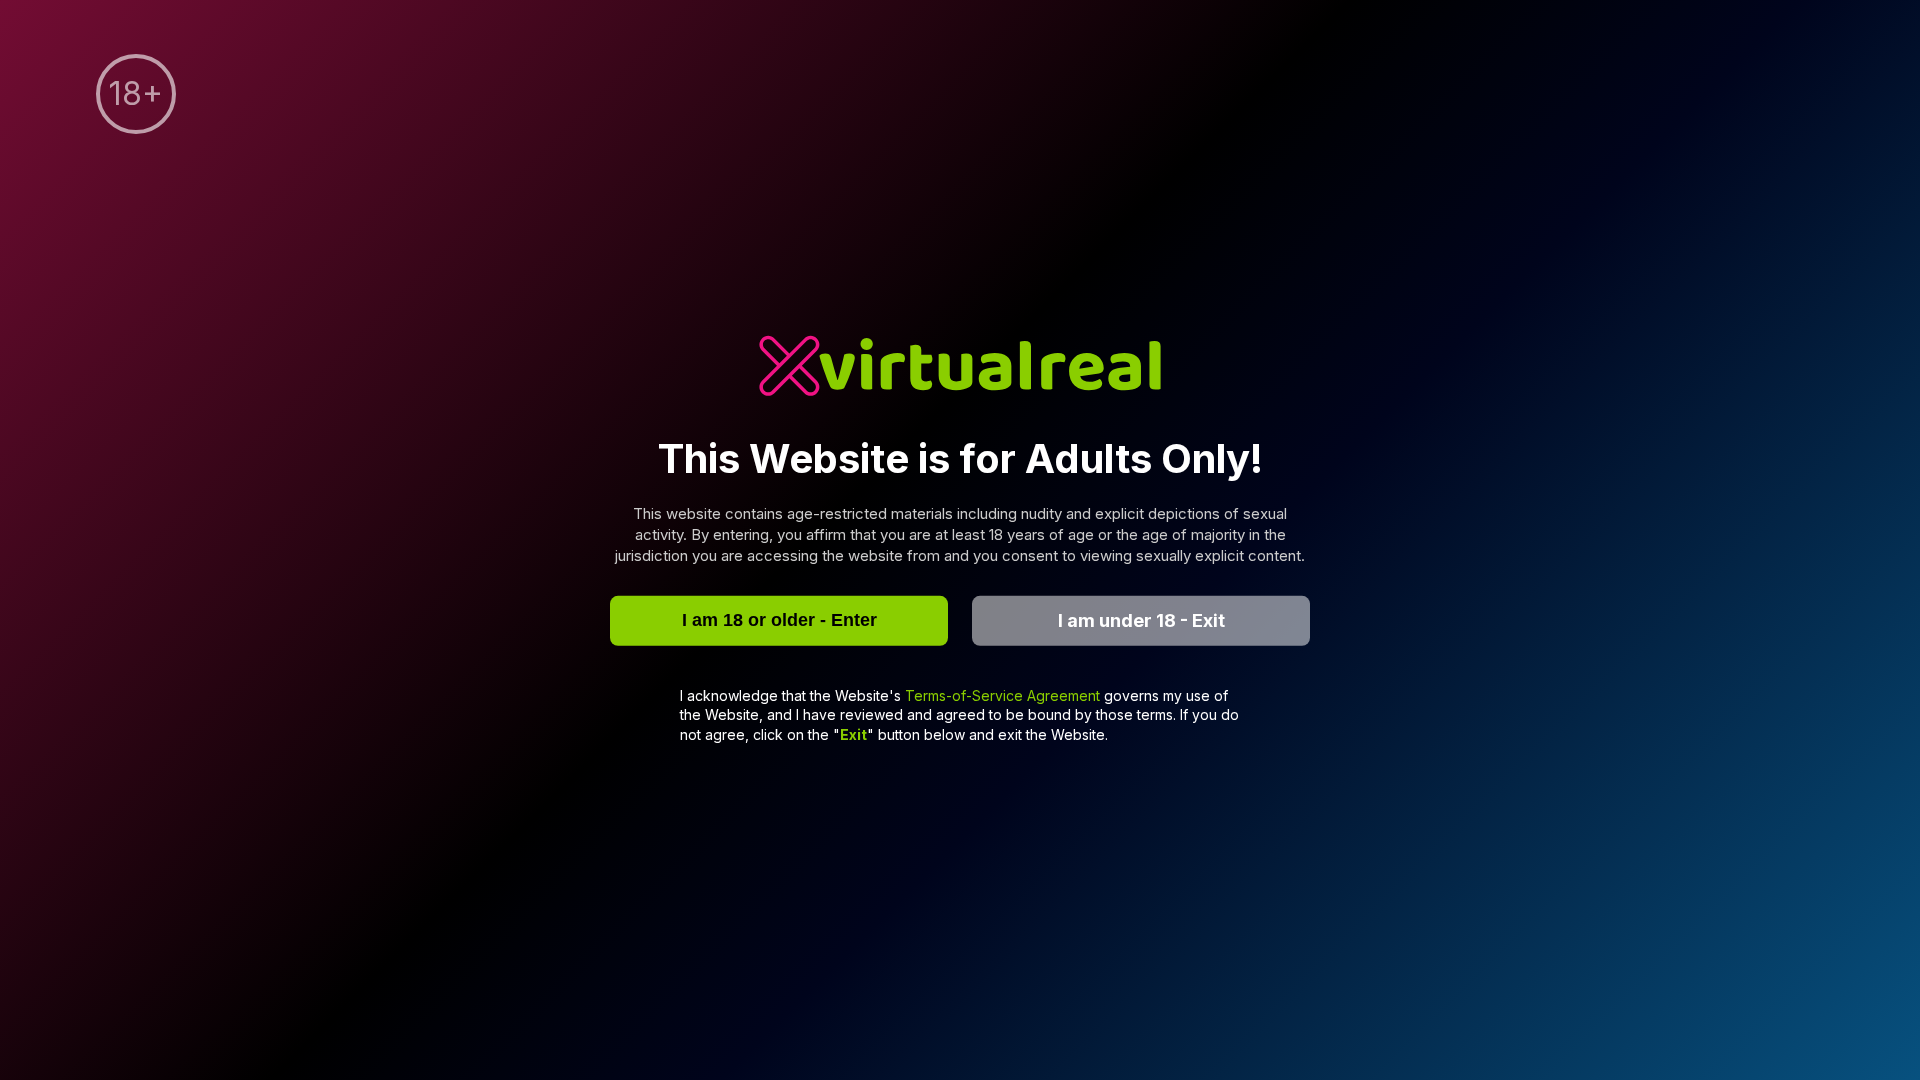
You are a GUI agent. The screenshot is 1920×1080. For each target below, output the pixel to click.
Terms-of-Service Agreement (1004, 694)
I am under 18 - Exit (1141, 620)
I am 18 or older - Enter (779, 620)
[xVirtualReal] (960, 368)
